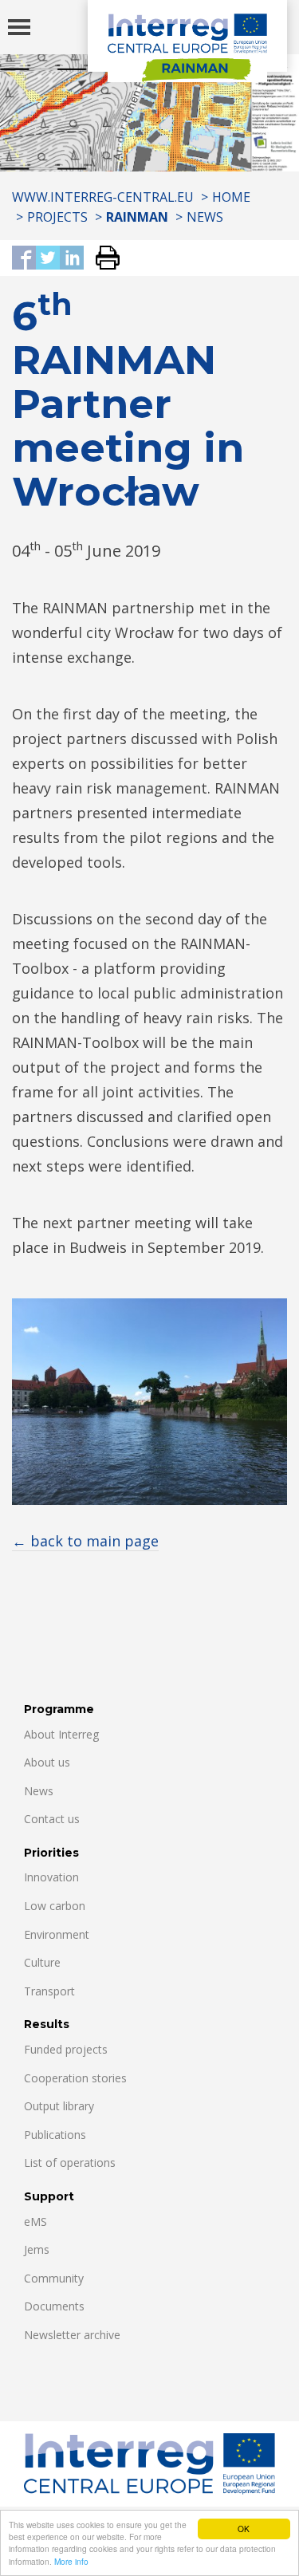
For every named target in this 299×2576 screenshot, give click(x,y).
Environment (57, 1934)
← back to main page (85, 1541)
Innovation (51, 1877)
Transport (49, 1991)
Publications (55, 2135)
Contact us (52, 1819)
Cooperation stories (75, 2078)
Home (231, 197)
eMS (35, 2222)
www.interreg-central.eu (103, 197)
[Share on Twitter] (48, 259)
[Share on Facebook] (24, 259)
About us (47, 1762)
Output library (59, 2106)
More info (71, 2561)
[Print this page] (102, 259)
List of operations (70, 2162)
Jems (37, 2249)
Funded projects (66, 2049)
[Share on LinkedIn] (72, 259)
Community (54, 2278)
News (205, 217)
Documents (54, 2306)
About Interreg (61, 1734)
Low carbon (55, 1906)
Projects (57, 217)
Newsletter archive (72, 2335)
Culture (42, 1962)
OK (244, 2529)
